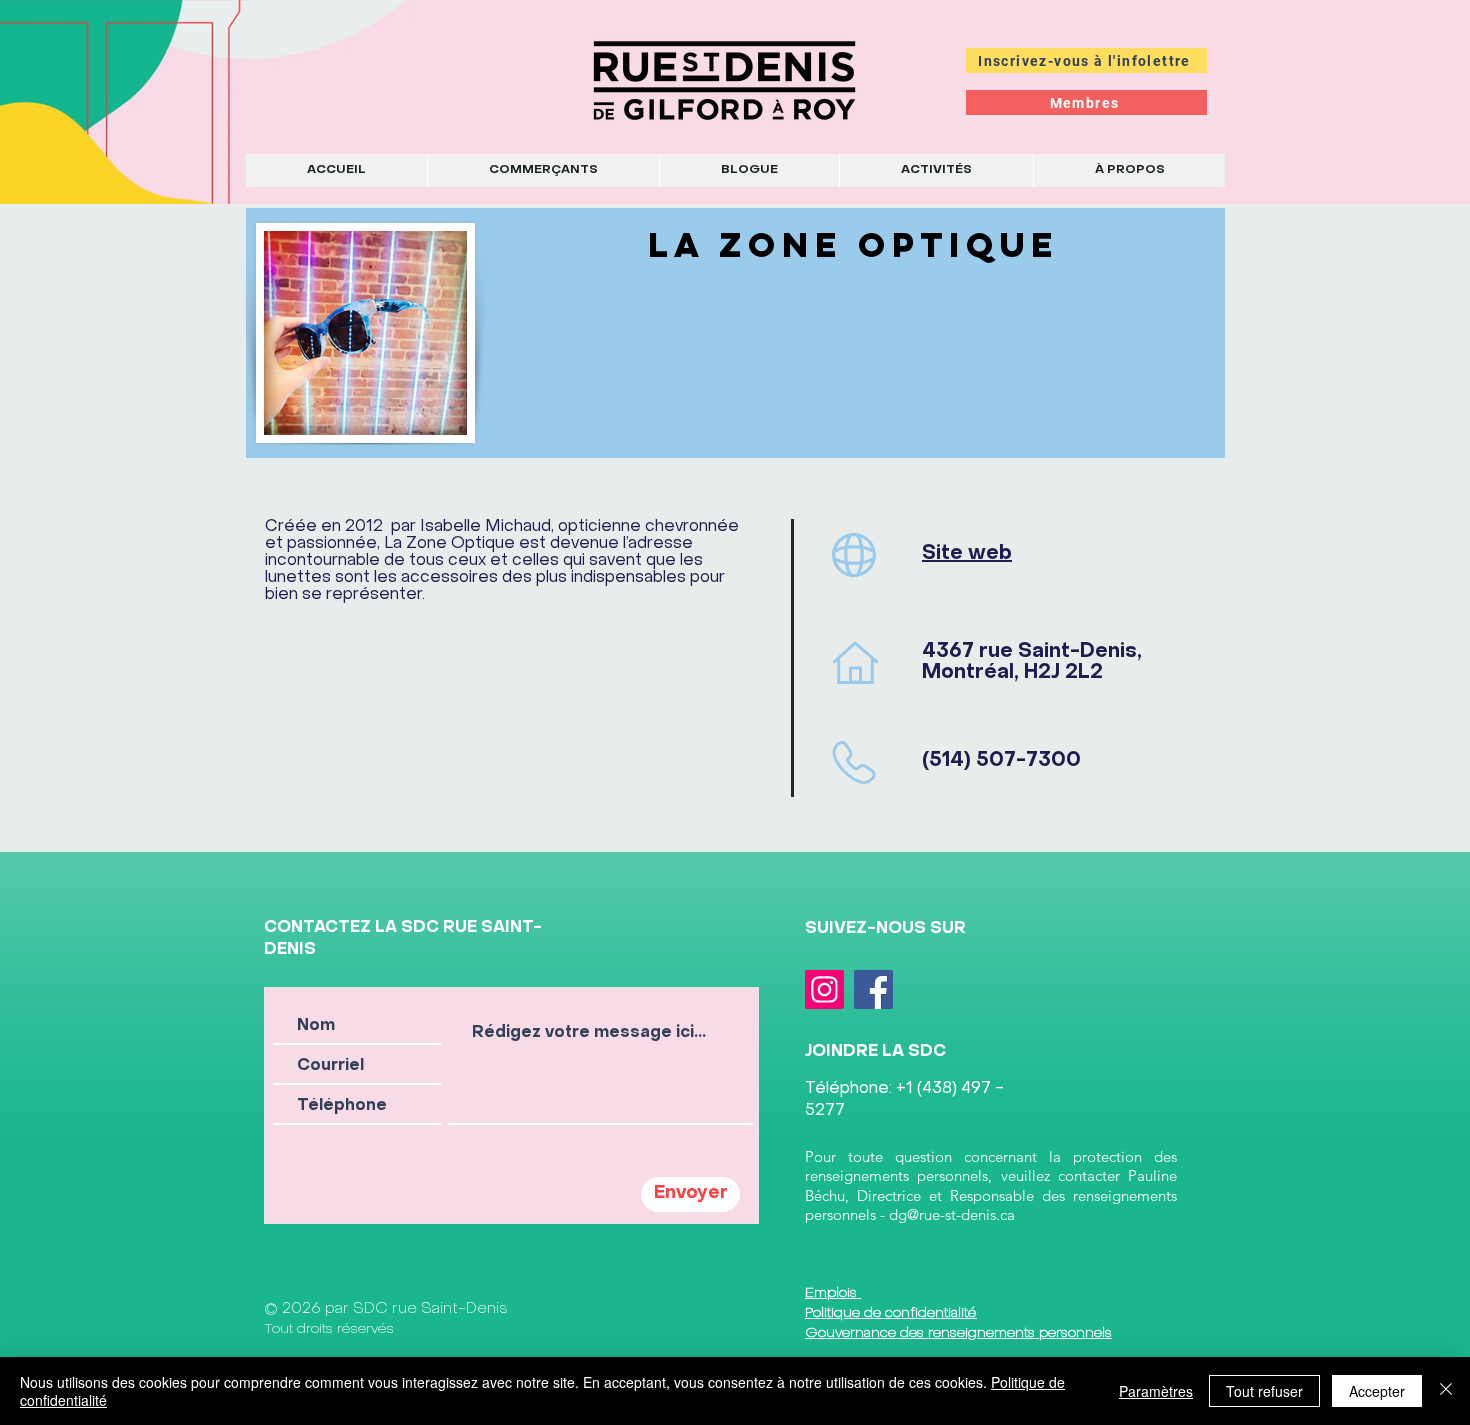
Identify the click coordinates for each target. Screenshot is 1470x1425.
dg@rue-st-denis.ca (952, 1214)
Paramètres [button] (1156, 1391)
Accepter (1377, 1391)
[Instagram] (824, 989)
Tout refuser (1264, 1391)
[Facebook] (873, 989)
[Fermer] (1446, 1391)
